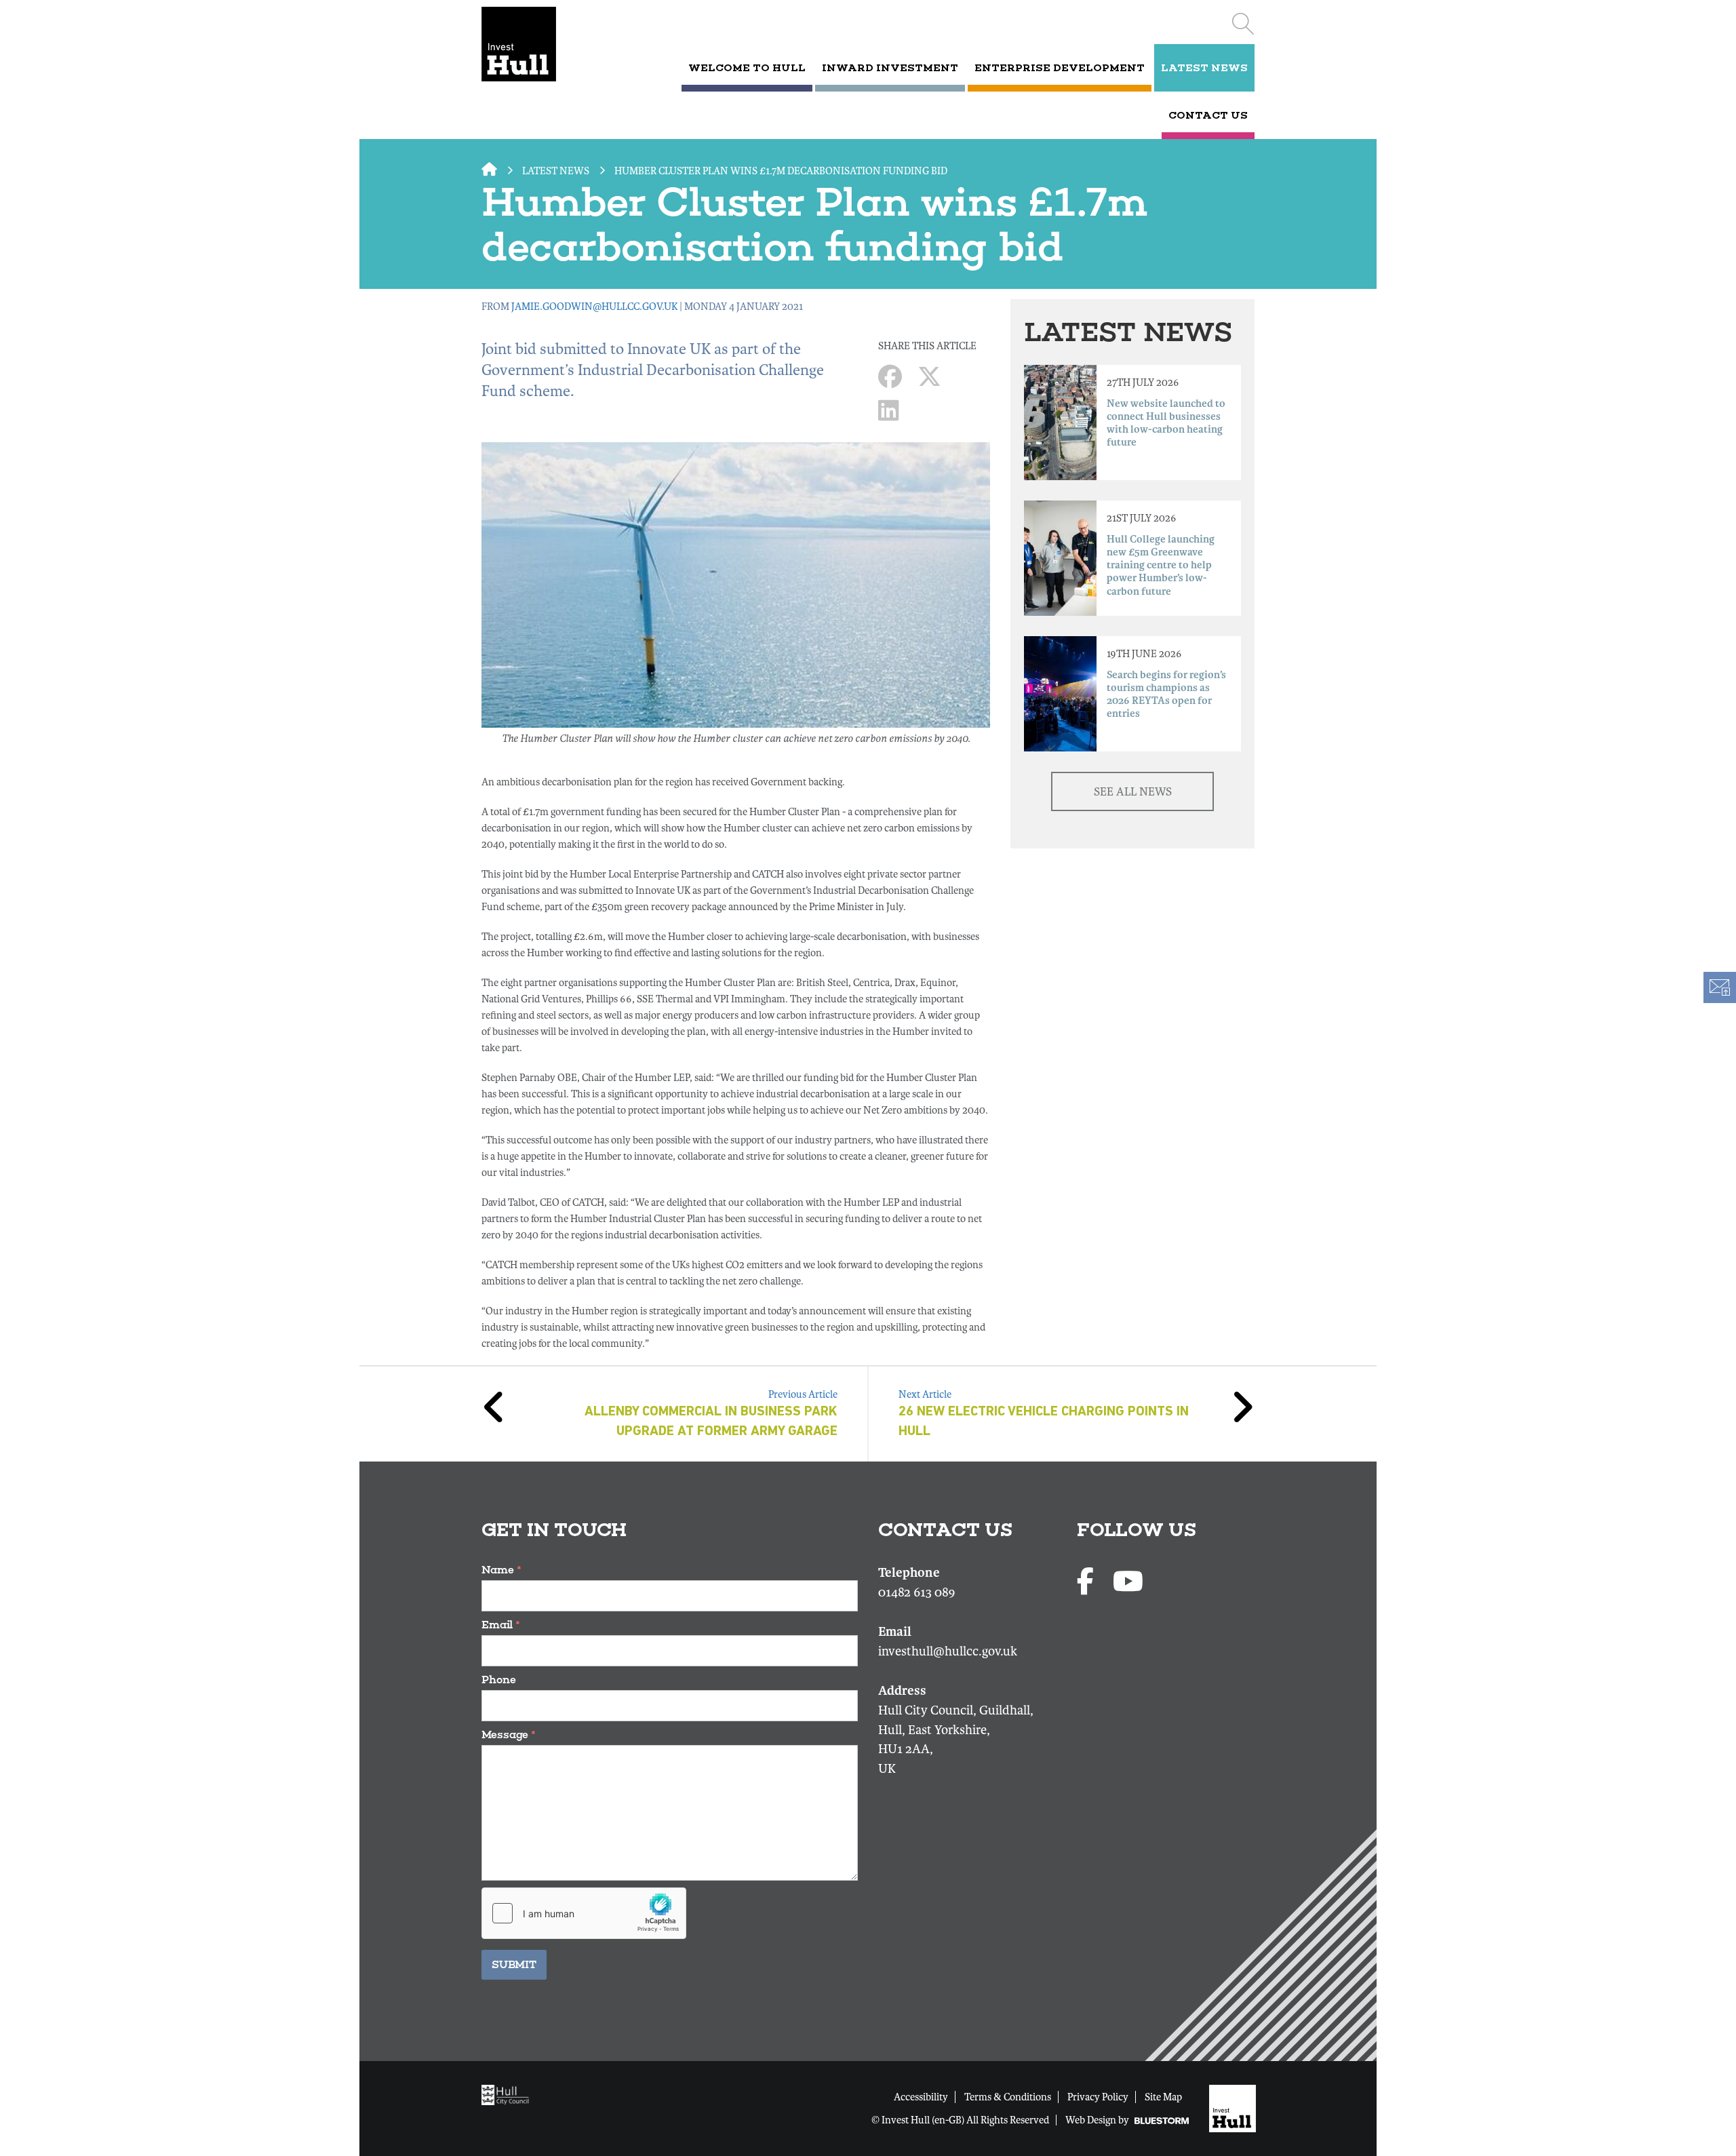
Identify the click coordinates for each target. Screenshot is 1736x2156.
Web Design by (1098, 2120)
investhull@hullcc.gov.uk (948, 1651)
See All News (1133, 792)
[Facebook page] (1088, 1583)
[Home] (537, 44)
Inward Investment (890, 68)
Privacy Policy (1098, 2097)
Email (501, 1625)
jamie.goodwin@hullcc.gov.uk (594, 307)
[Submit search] (1243, 24)
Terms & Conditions (1008, 2097)
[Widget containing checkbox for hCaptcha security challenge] (584, 1913)
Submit (514, 1964)
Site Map (1163, 2097)
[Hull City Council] (509, 2094)
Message (509, 1734)
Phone (499, 1680)
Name (501, 1570)
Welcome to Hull (747, 68)
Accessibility (921, 2097)
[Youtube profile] (1128, 1583)
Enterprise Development (1060, 68)
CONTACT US (1208, 115)
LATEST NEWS (1204, 68)
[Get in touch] (1719, 987)
